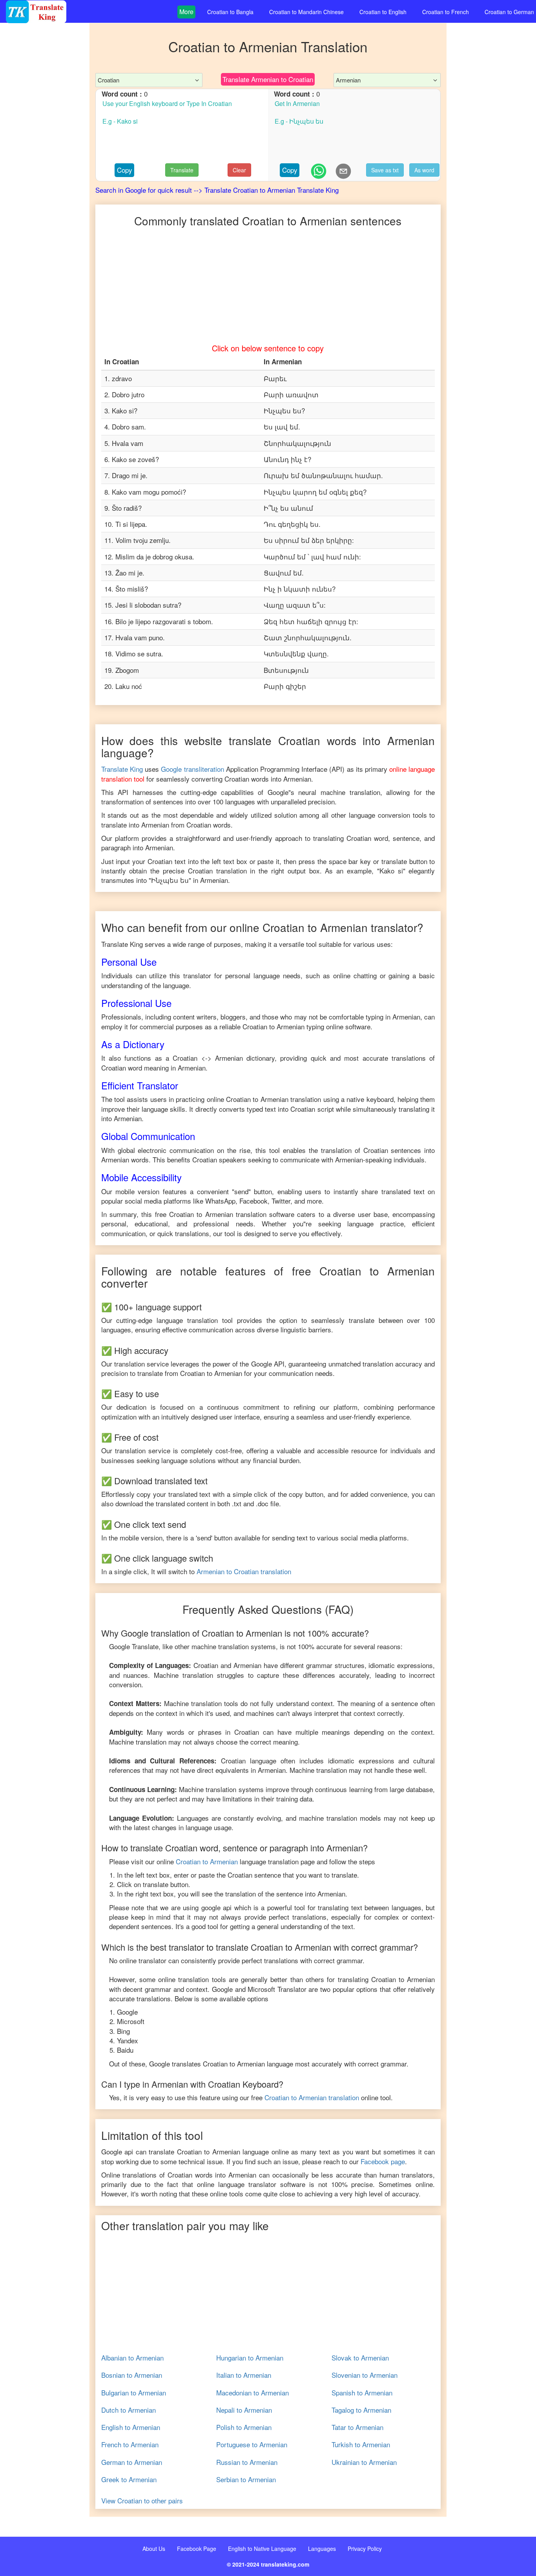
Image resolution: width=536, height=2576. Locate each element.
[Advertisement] (45, 181)
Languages (322, 2549)
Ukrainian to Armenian (364, 2462)
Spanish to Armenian (362, 2393)
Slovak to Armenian (360, 2358)
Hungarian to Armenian (250, 2358)
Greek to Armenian (129, 2479)
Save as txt (385, 170)
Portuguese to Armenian (252, 2444)
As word (424, 170)
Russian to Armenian (247, 2462)
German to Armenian (132, 2462)
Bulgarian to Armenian (134, 2393)
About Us (154, 2549)
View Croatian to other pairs (142, 2501)
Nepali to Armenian (244, 2410)
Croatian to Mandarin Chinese (306, 12)
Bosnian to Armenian (132, 2375)
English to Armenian (131, 2427)
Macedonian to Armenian (253, 2393)
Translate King (122, 769)
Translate (182, 170)
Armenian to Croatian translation (244, 1571)
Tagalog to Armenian (361, 2410)
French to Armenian (130, 2444)
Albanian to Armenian (132, 2358)
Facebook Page (197, 2549)
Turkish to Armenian (361, 2444)
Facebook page (383, 2161)
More (186, 12)
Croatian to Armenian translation (312, 2097)
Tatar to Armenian (357, 2427)
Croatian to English (383, 12)
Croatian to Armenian (207, 1861)
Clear (239, 170)
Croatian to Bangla (230, 12)
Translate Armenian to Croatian (268, 79)
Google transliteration (192, 769)
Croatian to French (446, 12)
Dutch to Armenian (129, 2410)
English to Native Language (262, 2549)
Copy (125, 170)
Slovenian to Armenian (365, 2375)
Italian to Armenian (244, 2375)
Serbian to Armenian (246, 2479)
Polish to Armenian (244, 2427)
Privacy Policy (365, 2549)
